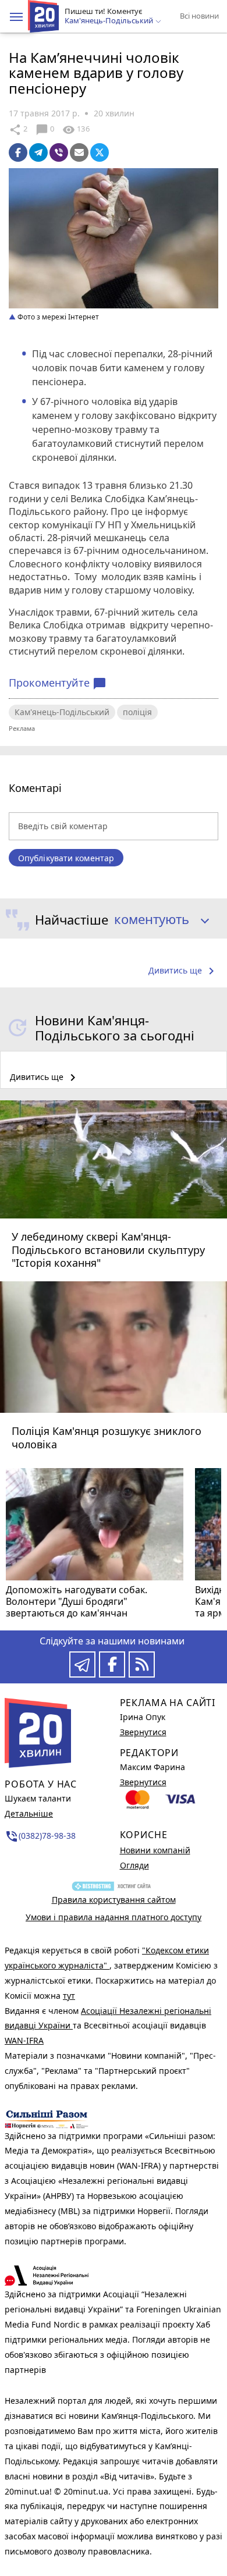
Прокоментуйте (58, 683)
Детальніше (29, 1813)
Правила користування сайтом (114, 1900)
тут (69, 1996)
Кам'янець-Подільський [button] (110, 21)
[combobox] (157, 920)
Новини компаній (155, 1850)
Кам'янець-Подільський (62, 712)
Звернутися (143, 1732)
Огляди (134, 1865)
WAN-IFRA (24, 2040)
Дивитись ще (183, 971)
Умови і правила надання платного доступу (114, 1917)
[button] (16, 17)
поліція (137, 712)
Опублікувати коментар (66, 858)
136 (76, 130)
